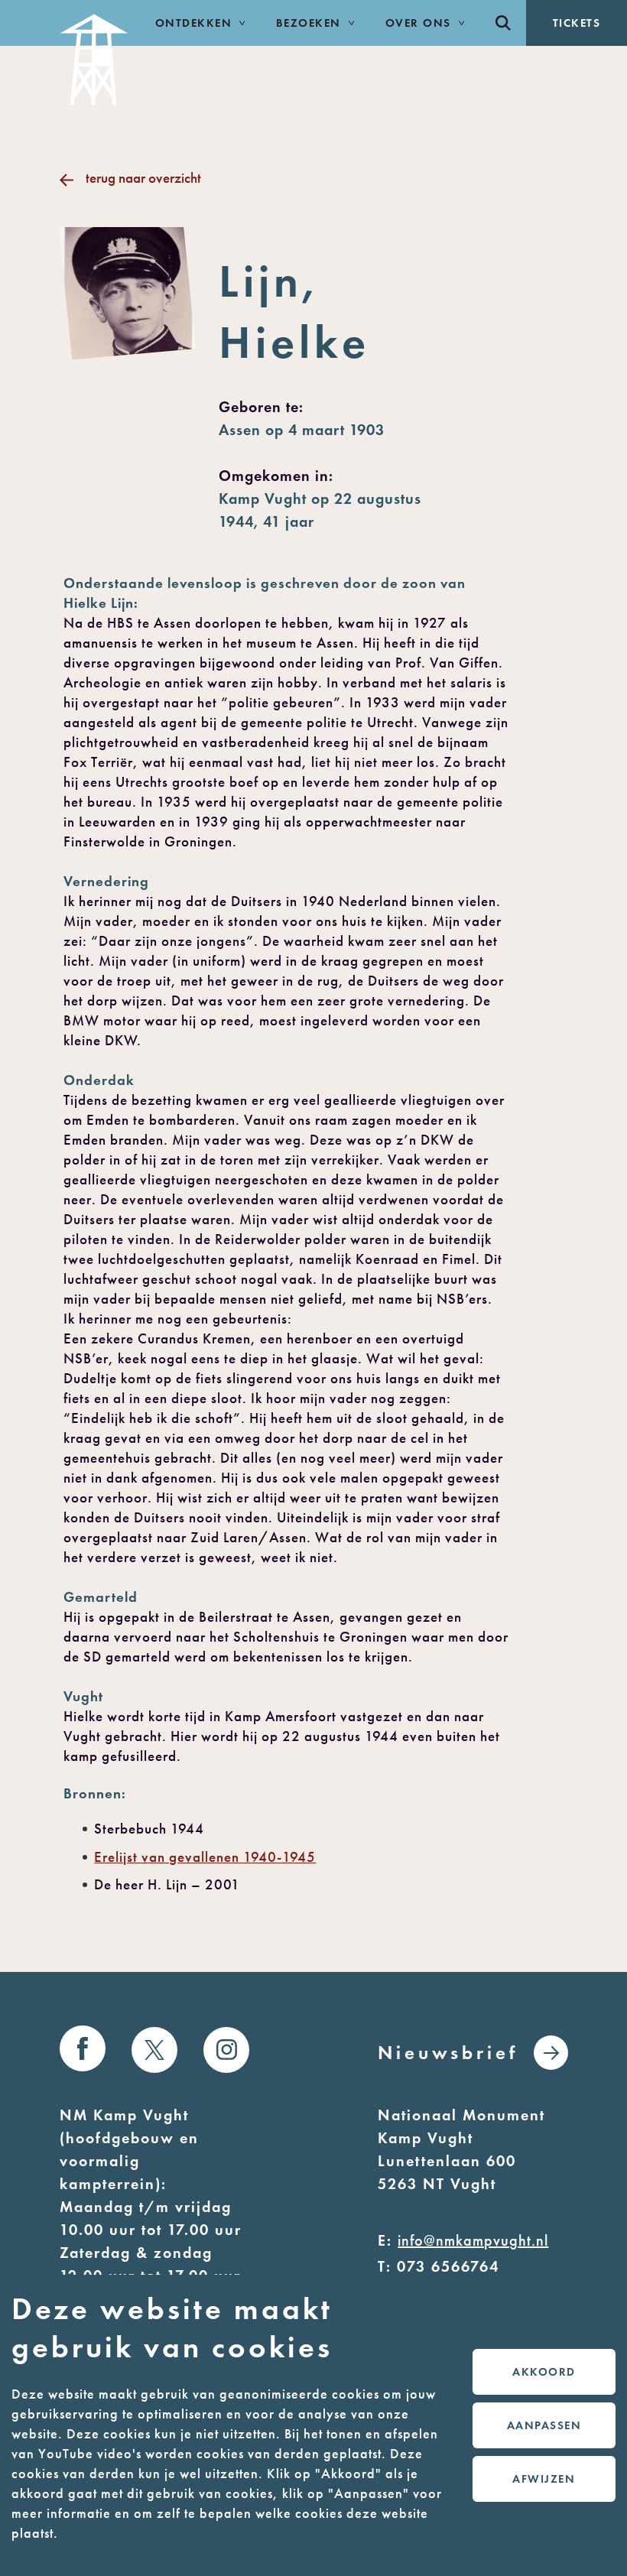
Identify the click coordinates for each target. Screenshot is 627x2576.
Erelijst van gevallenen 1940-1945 (205, 1857)
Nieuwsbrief (448, 2053)
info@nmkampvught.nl (473, 2240)
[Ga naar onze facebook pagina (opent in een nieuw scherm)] (83, 2048)
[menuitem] (503, 23)
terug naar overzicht (143, 178)
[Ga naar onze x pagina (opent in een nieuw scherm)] (154, 2050)
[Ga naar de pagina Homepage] (94, 53)
